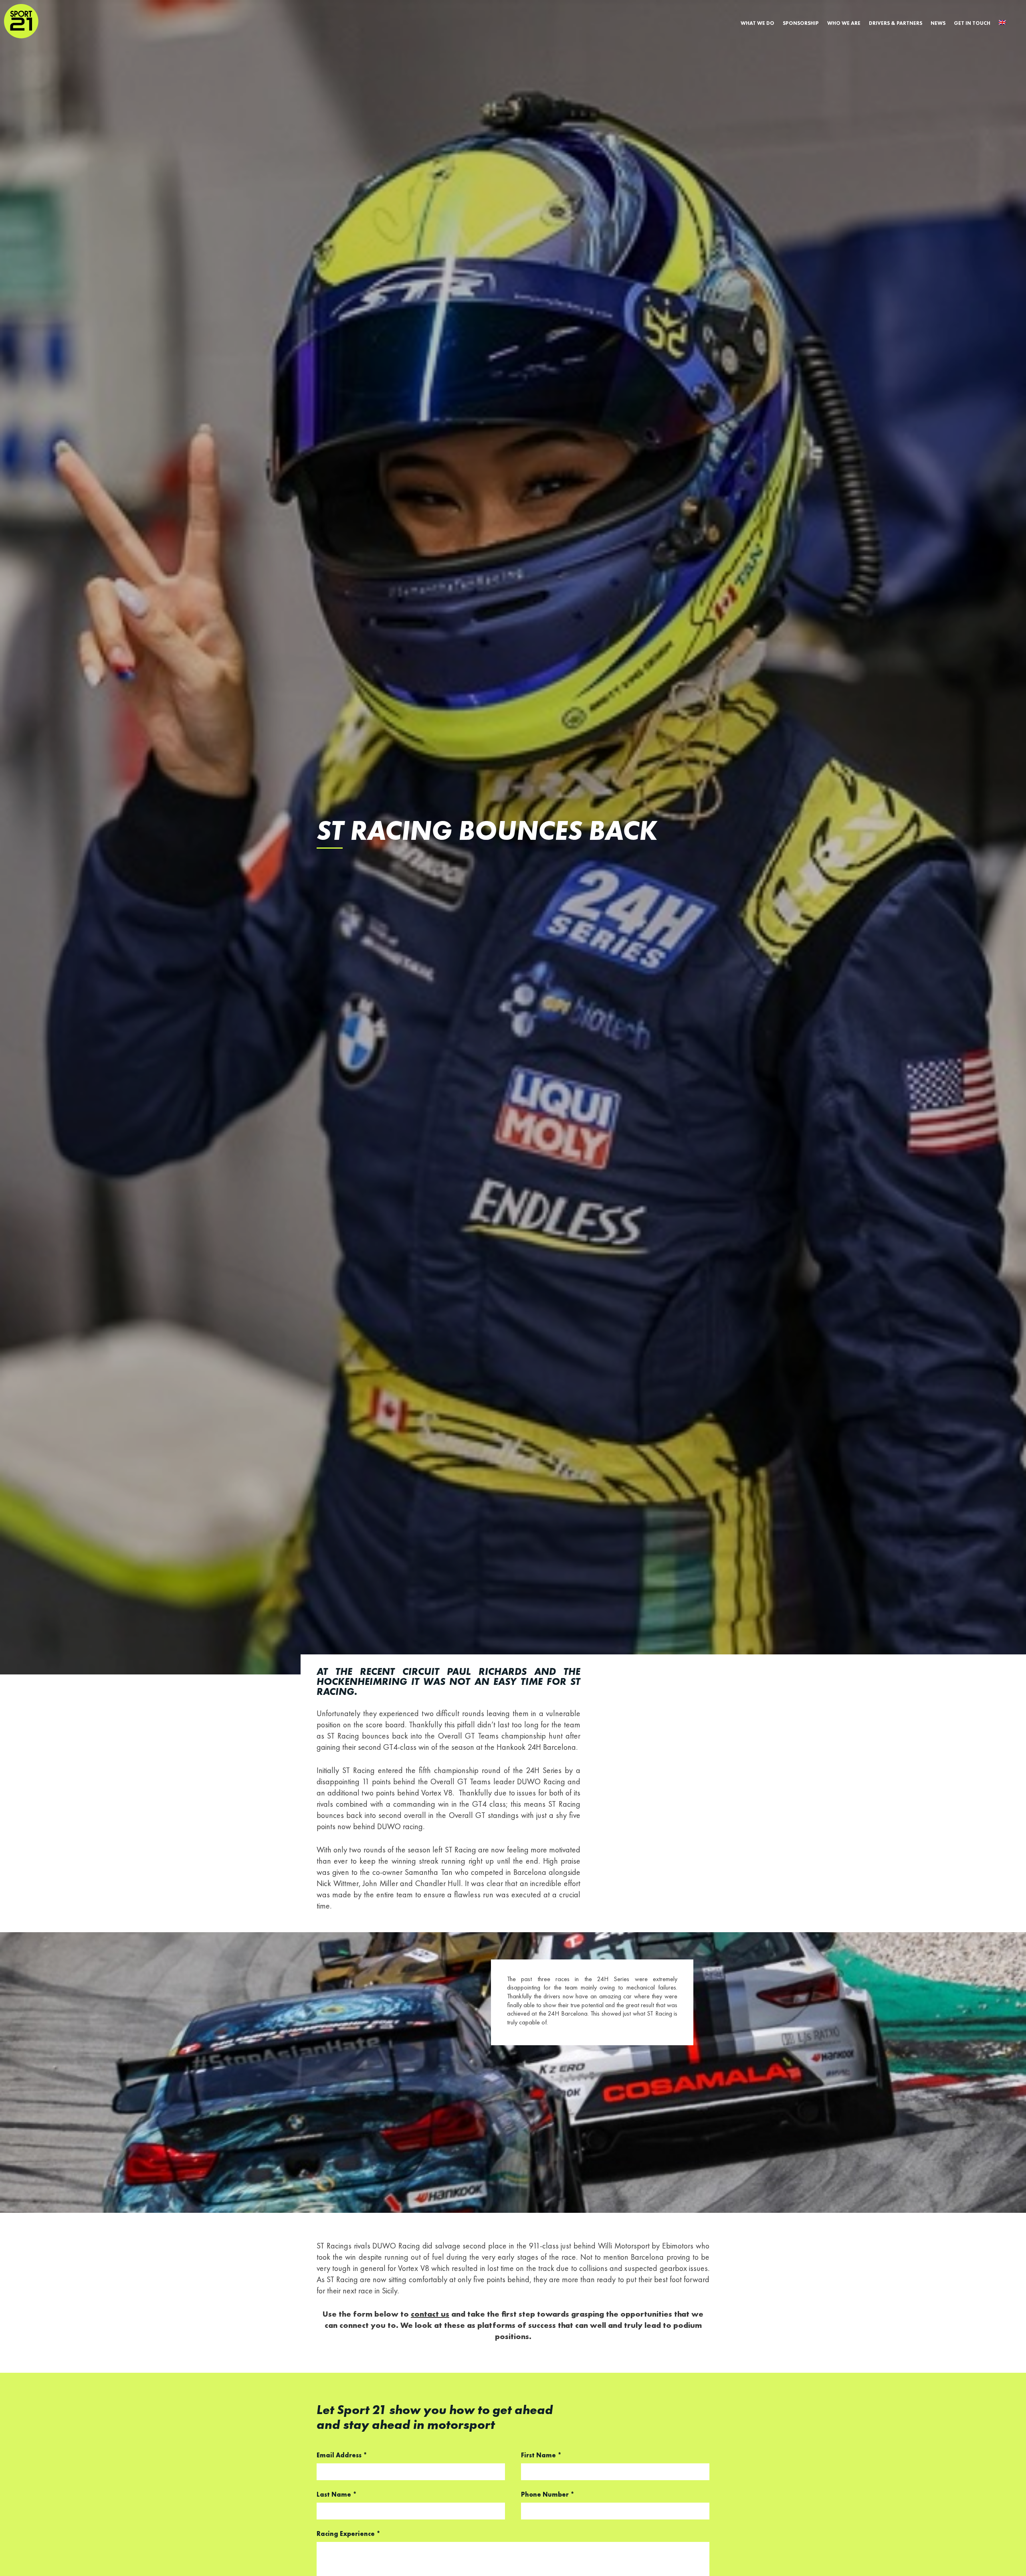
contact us (430, 2315)
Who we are (844, 23)
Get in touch (972, 23)
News (938, 23)
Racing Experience (348, 2534)
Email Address (342, 2456)
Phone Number (548, 2495)
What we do (757, 23)
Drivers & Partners (896, 23)
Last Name (337, 2495)
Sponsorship (801, 23)
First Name (541, 2456)
